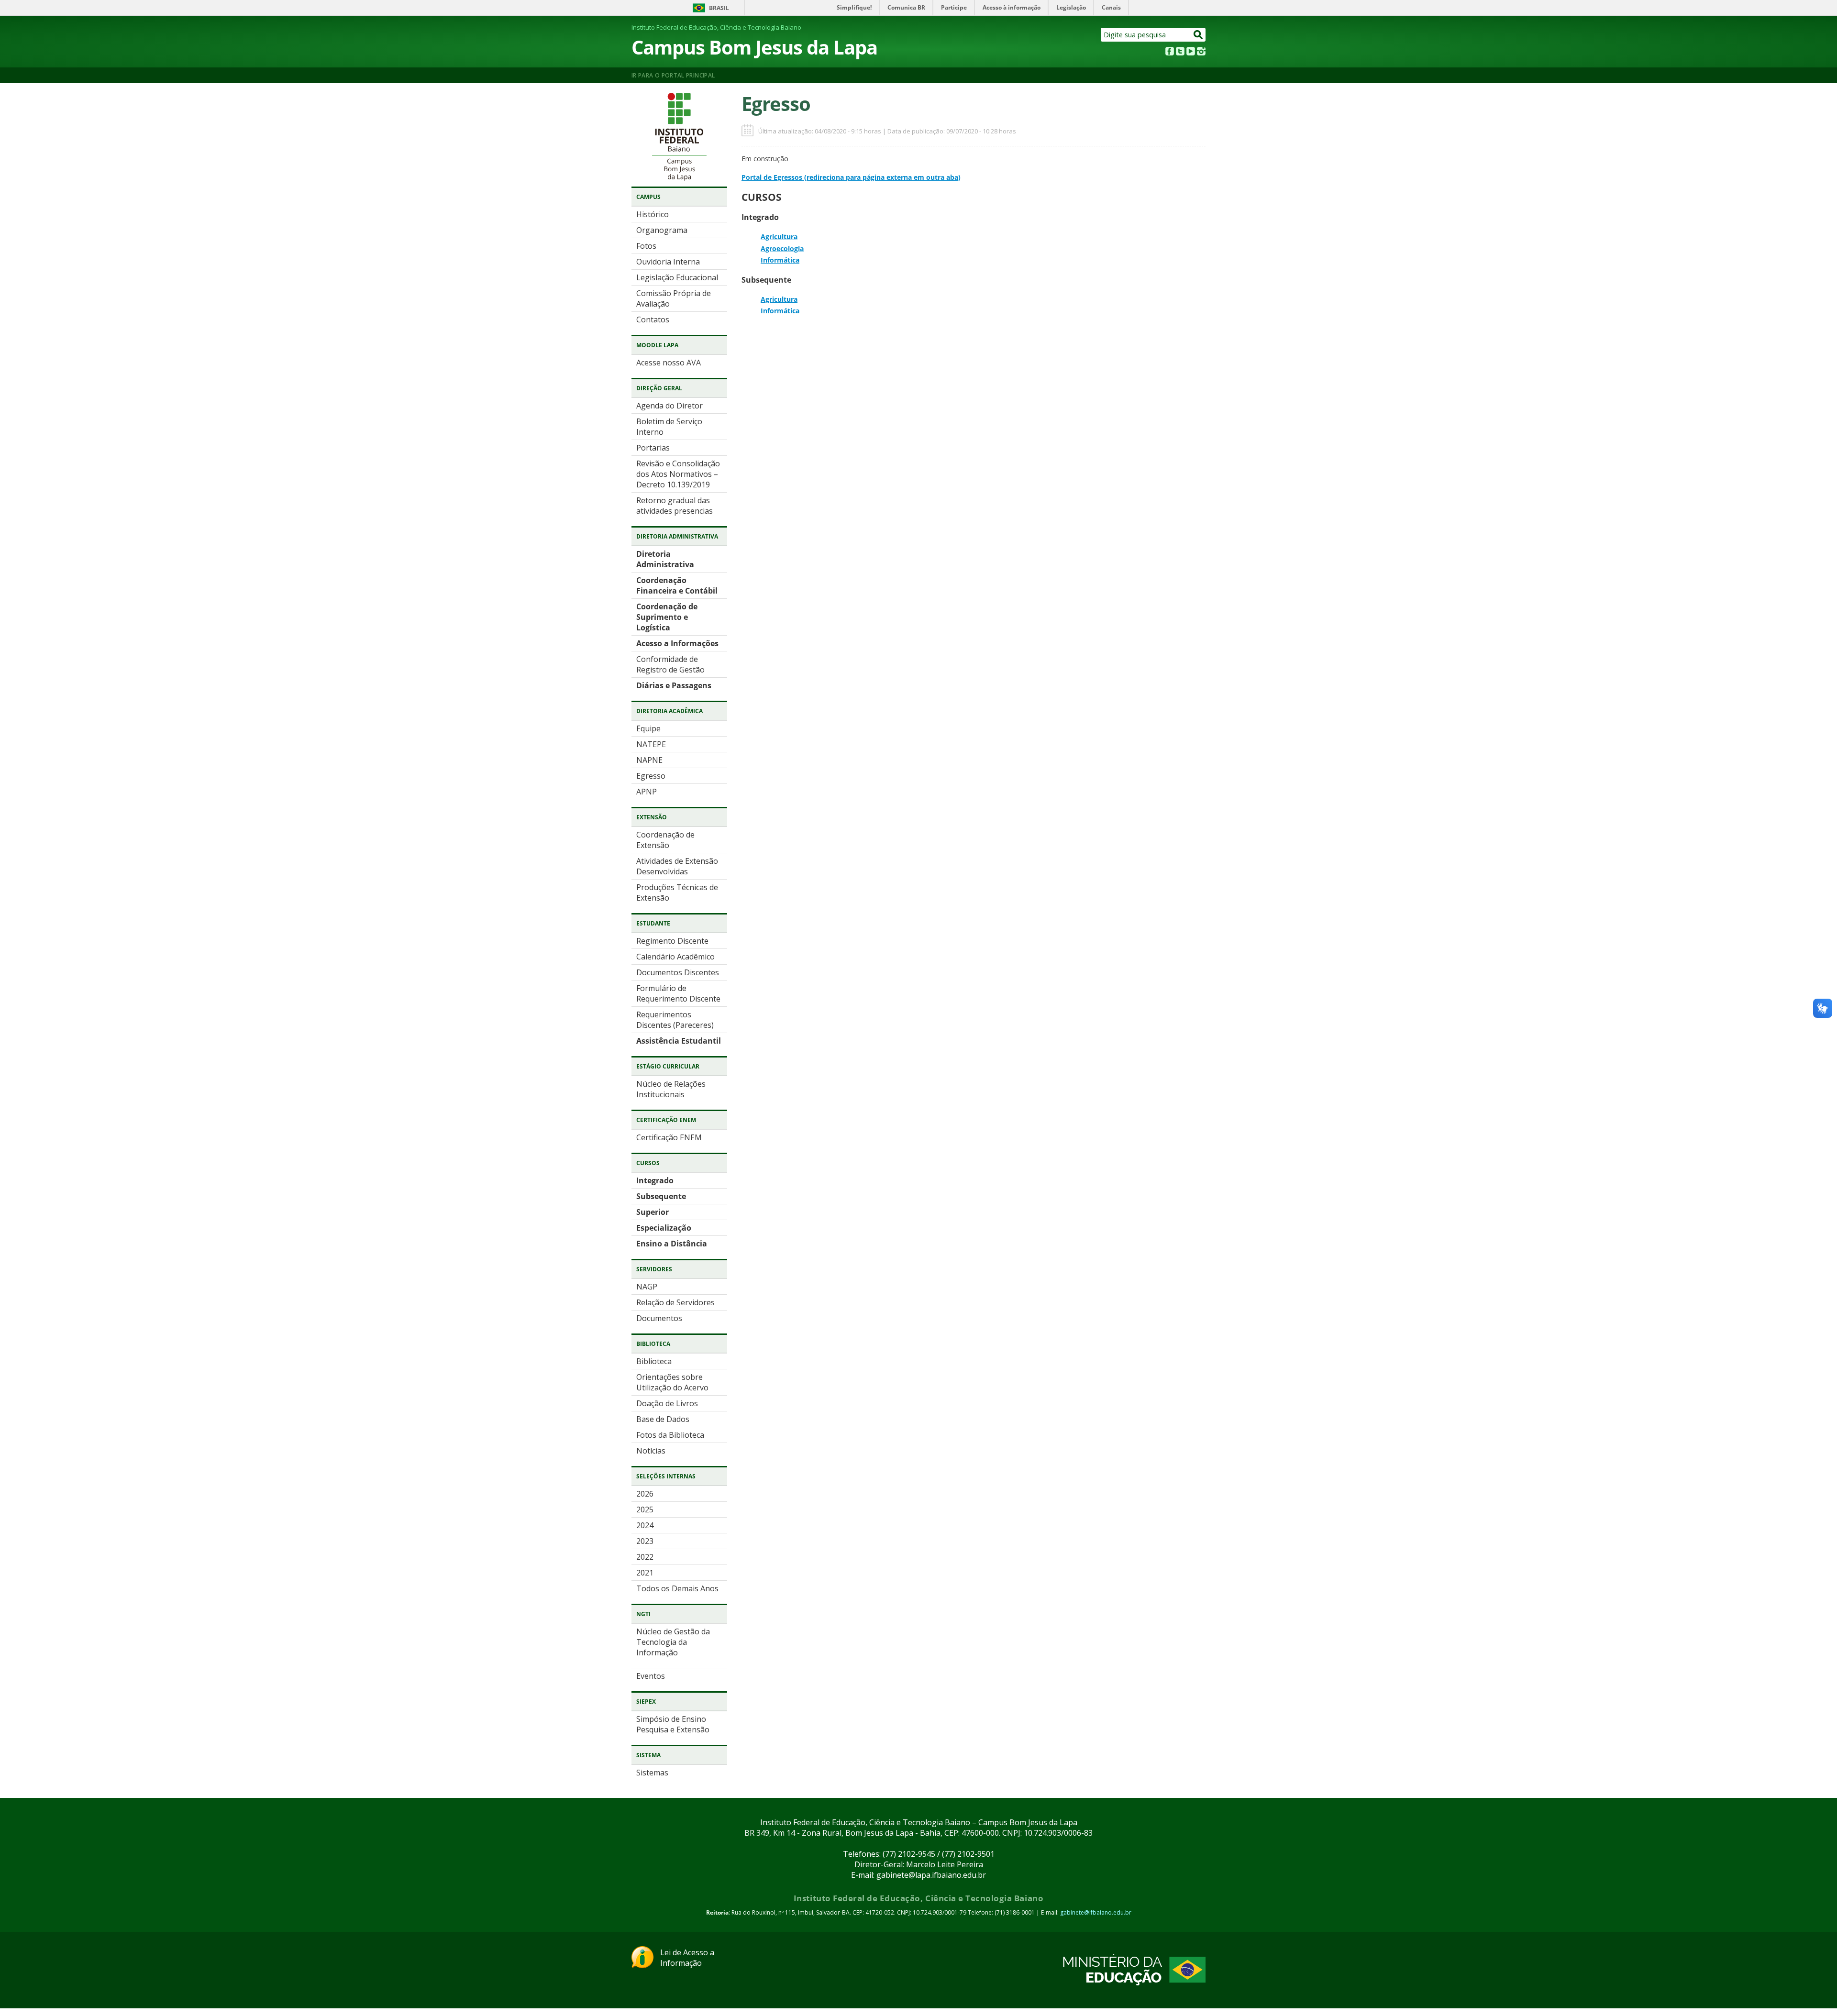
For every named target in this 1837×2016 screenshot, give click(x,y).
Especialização (664, 1228)
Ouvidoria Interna (668, 262)
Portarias (653, 448)
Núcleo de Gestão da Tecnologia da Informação (673, 1642)
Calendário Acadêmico (675, 957)
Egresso (651, 776)
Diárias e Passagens (674, 685)
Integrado (655, 1180)
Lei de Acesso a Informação (687, 1958)
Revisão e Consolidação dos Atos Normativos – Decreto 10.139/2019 (678, 474)
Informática (780, 260)
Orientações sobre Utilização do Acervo (672, 1382)
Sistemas (652, 1773)
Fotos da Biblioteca (670, 1435)
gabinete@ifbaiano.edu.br (1096, 1912)
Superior (653, 1212)
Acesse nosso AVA (669, 363)
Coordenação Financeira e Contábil (677, 585)
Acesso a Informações (677, 643)
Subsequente (661, 1196)
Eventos (651, 1676)
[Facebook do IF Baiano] (1170, 53)
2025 (645, 1509)
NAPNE (649, 760)
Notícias (651, 1451)
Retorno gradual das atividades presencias (675, 506)
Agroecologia (782, 248)
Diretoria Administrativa (665, 559)
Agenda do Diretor (670, 406)
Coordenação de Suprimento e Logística (667, 617)
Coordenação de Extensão (665, 840)
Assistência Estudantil (679, 1041)
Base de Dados (663, 1419)
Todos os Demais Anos (677, 1588)
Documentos (659, 1318)
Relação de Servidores (675, 1302)
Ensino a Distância (672, 1244)
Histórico (653, 214)
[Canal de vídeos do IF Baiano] (1191, 53)
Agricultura (779, 237)
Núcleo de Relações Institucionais (671, 1089)
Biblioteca (654, 1361)
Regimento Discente (672, 941)
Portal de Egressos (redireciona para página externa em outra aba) (851, 177)
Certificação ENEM (669, 1137)
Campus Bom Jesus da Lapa (754, 47)
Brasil (719, 8)
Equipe (648, 728)
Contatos (653, 319)
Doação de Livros (667, 1403)
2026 (645, 1494)
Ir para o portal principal (673, 75)
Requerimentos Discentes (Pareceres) (675, 1020)
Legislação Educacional (677, 277)
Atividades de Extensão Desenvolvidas (677, 866)
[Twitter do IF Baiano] (1180, 53)
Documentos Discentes (678, 972)
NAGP (647, 1287)
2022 (645, 1557)
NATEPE (651, 744)
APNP (647, 792)
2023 (645, 1541)
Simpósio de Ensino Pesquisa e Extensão (673, 1724)
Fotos (646, 246)
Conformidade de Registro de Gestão (670, 664)
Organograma (662, 230)
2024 (645, 1525)
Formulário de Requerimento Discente (678, 993)
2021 (645, 1573)
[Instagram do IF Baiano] (1201, 53)
